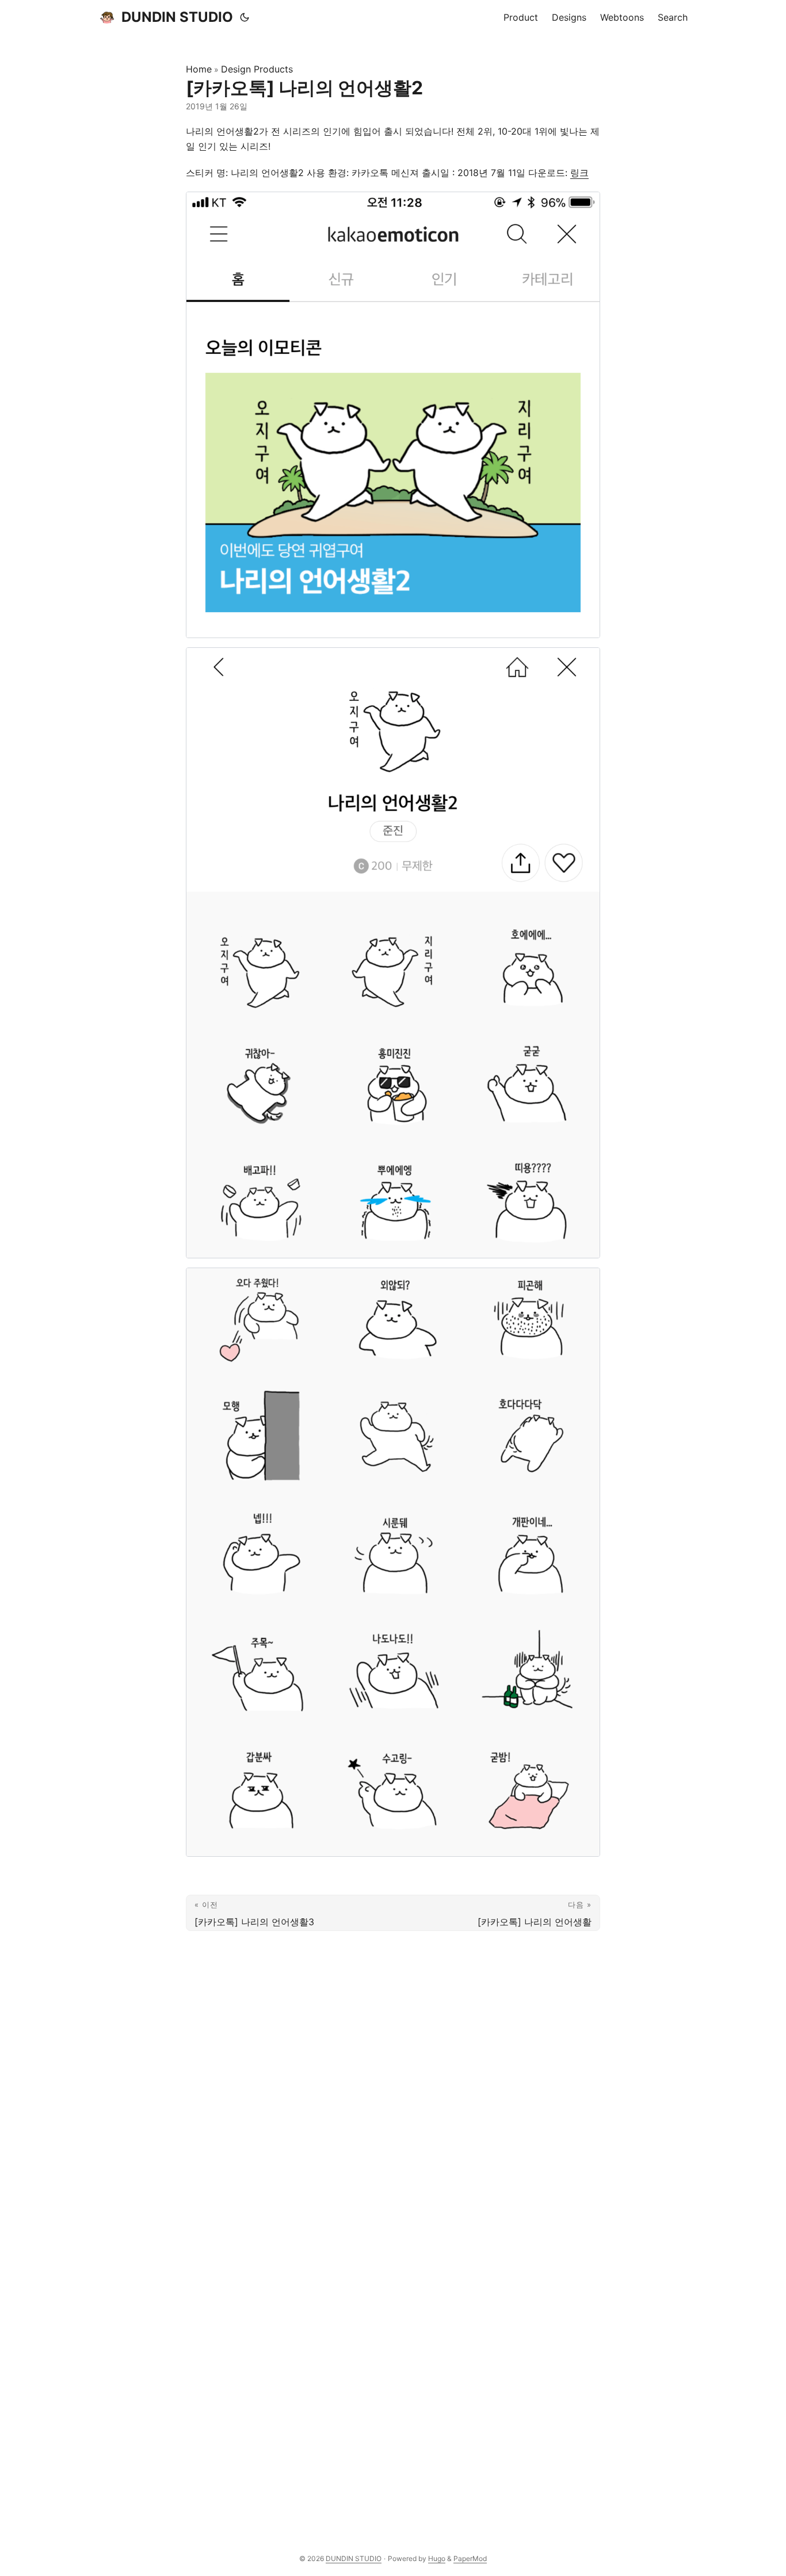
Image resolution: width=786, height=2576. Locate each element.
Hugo (437, 2558)
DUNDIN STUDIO (177, 17)
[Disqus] (393, 2081)
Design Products (257, 69)
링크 (579, 173)
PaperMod (470, 2558)
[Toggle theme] (245, 17)
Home (199, 69)
